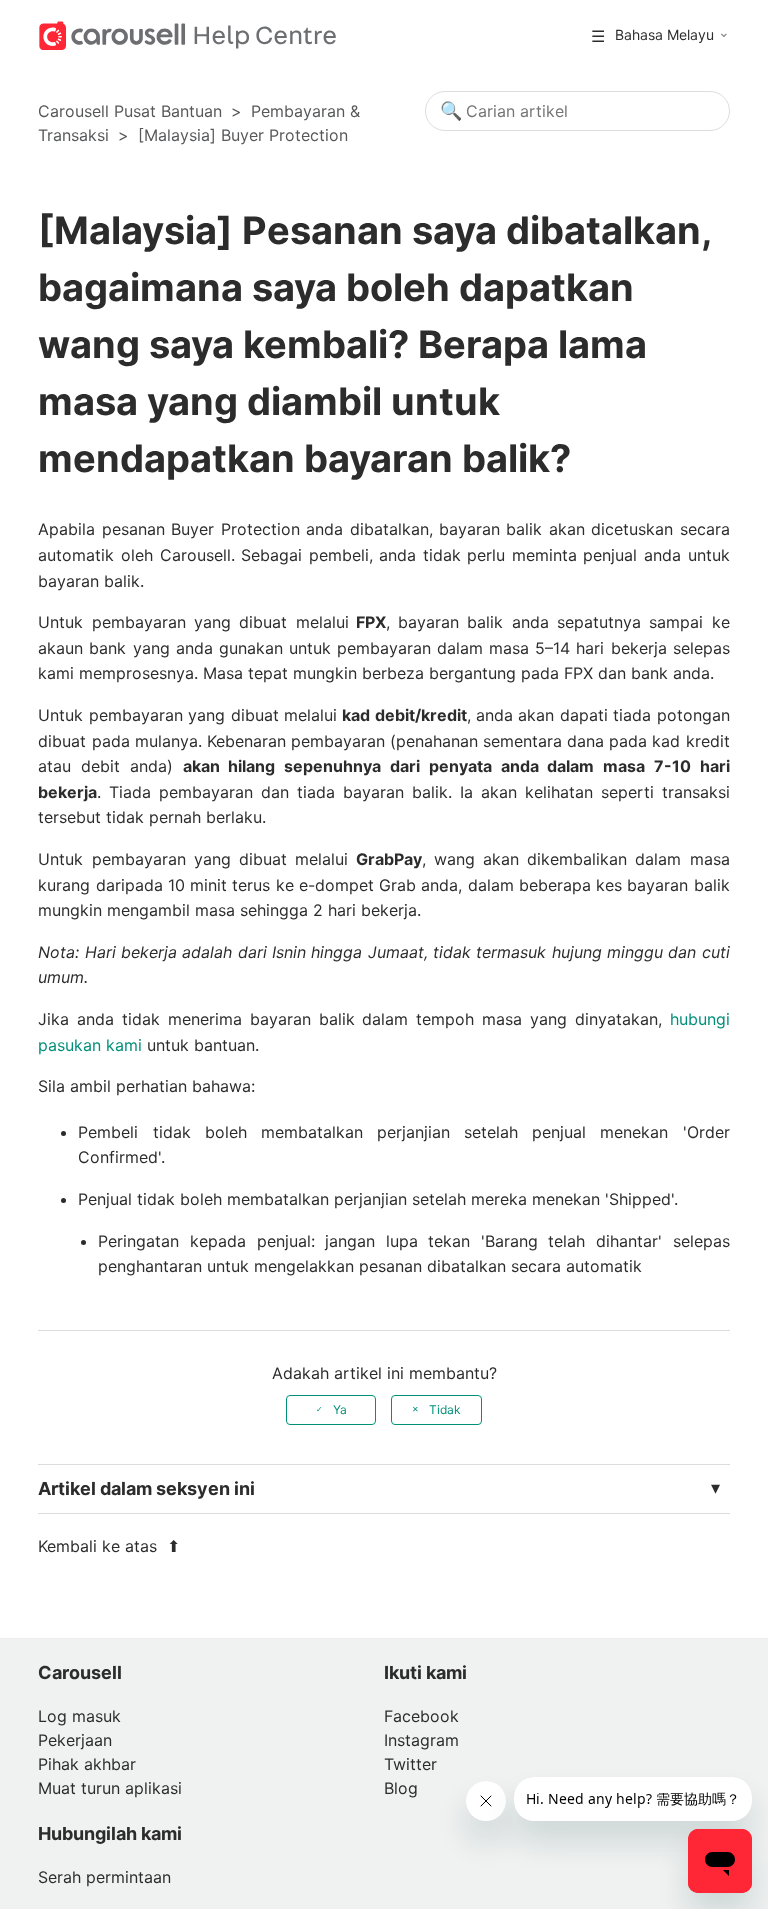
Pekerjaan (75, 1740)
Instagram (421, 1740)
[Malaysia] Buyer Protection (243, 135)
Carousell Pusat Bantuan (130, 111)
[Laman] (187, 34)
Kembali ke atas (100, 1546)
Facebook (421, 1716)
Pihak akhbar (87, 1764)
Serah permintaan (104, 1877)
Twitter (410, 1764)
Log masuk (79, 1716)
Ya (340, 1409)
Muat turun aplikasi (110, 1788)
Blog (401, 1788)
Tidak (445, 1409)
